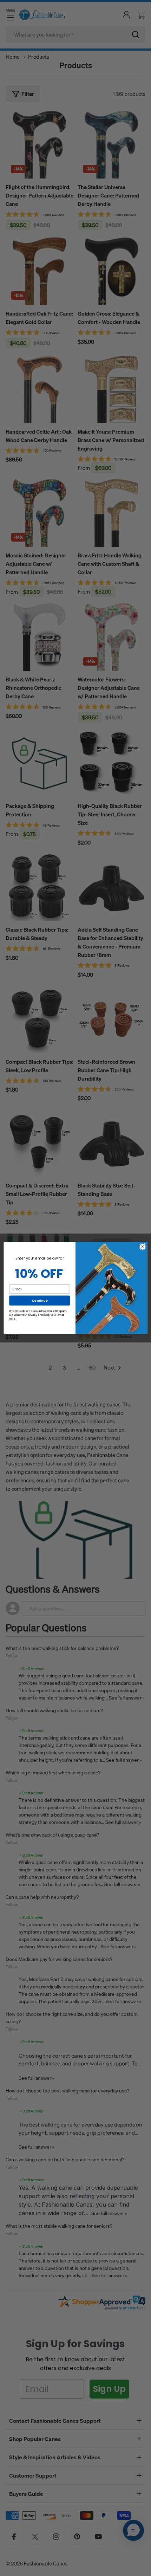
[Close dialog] (143, 1247)
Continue (40, 1300)
